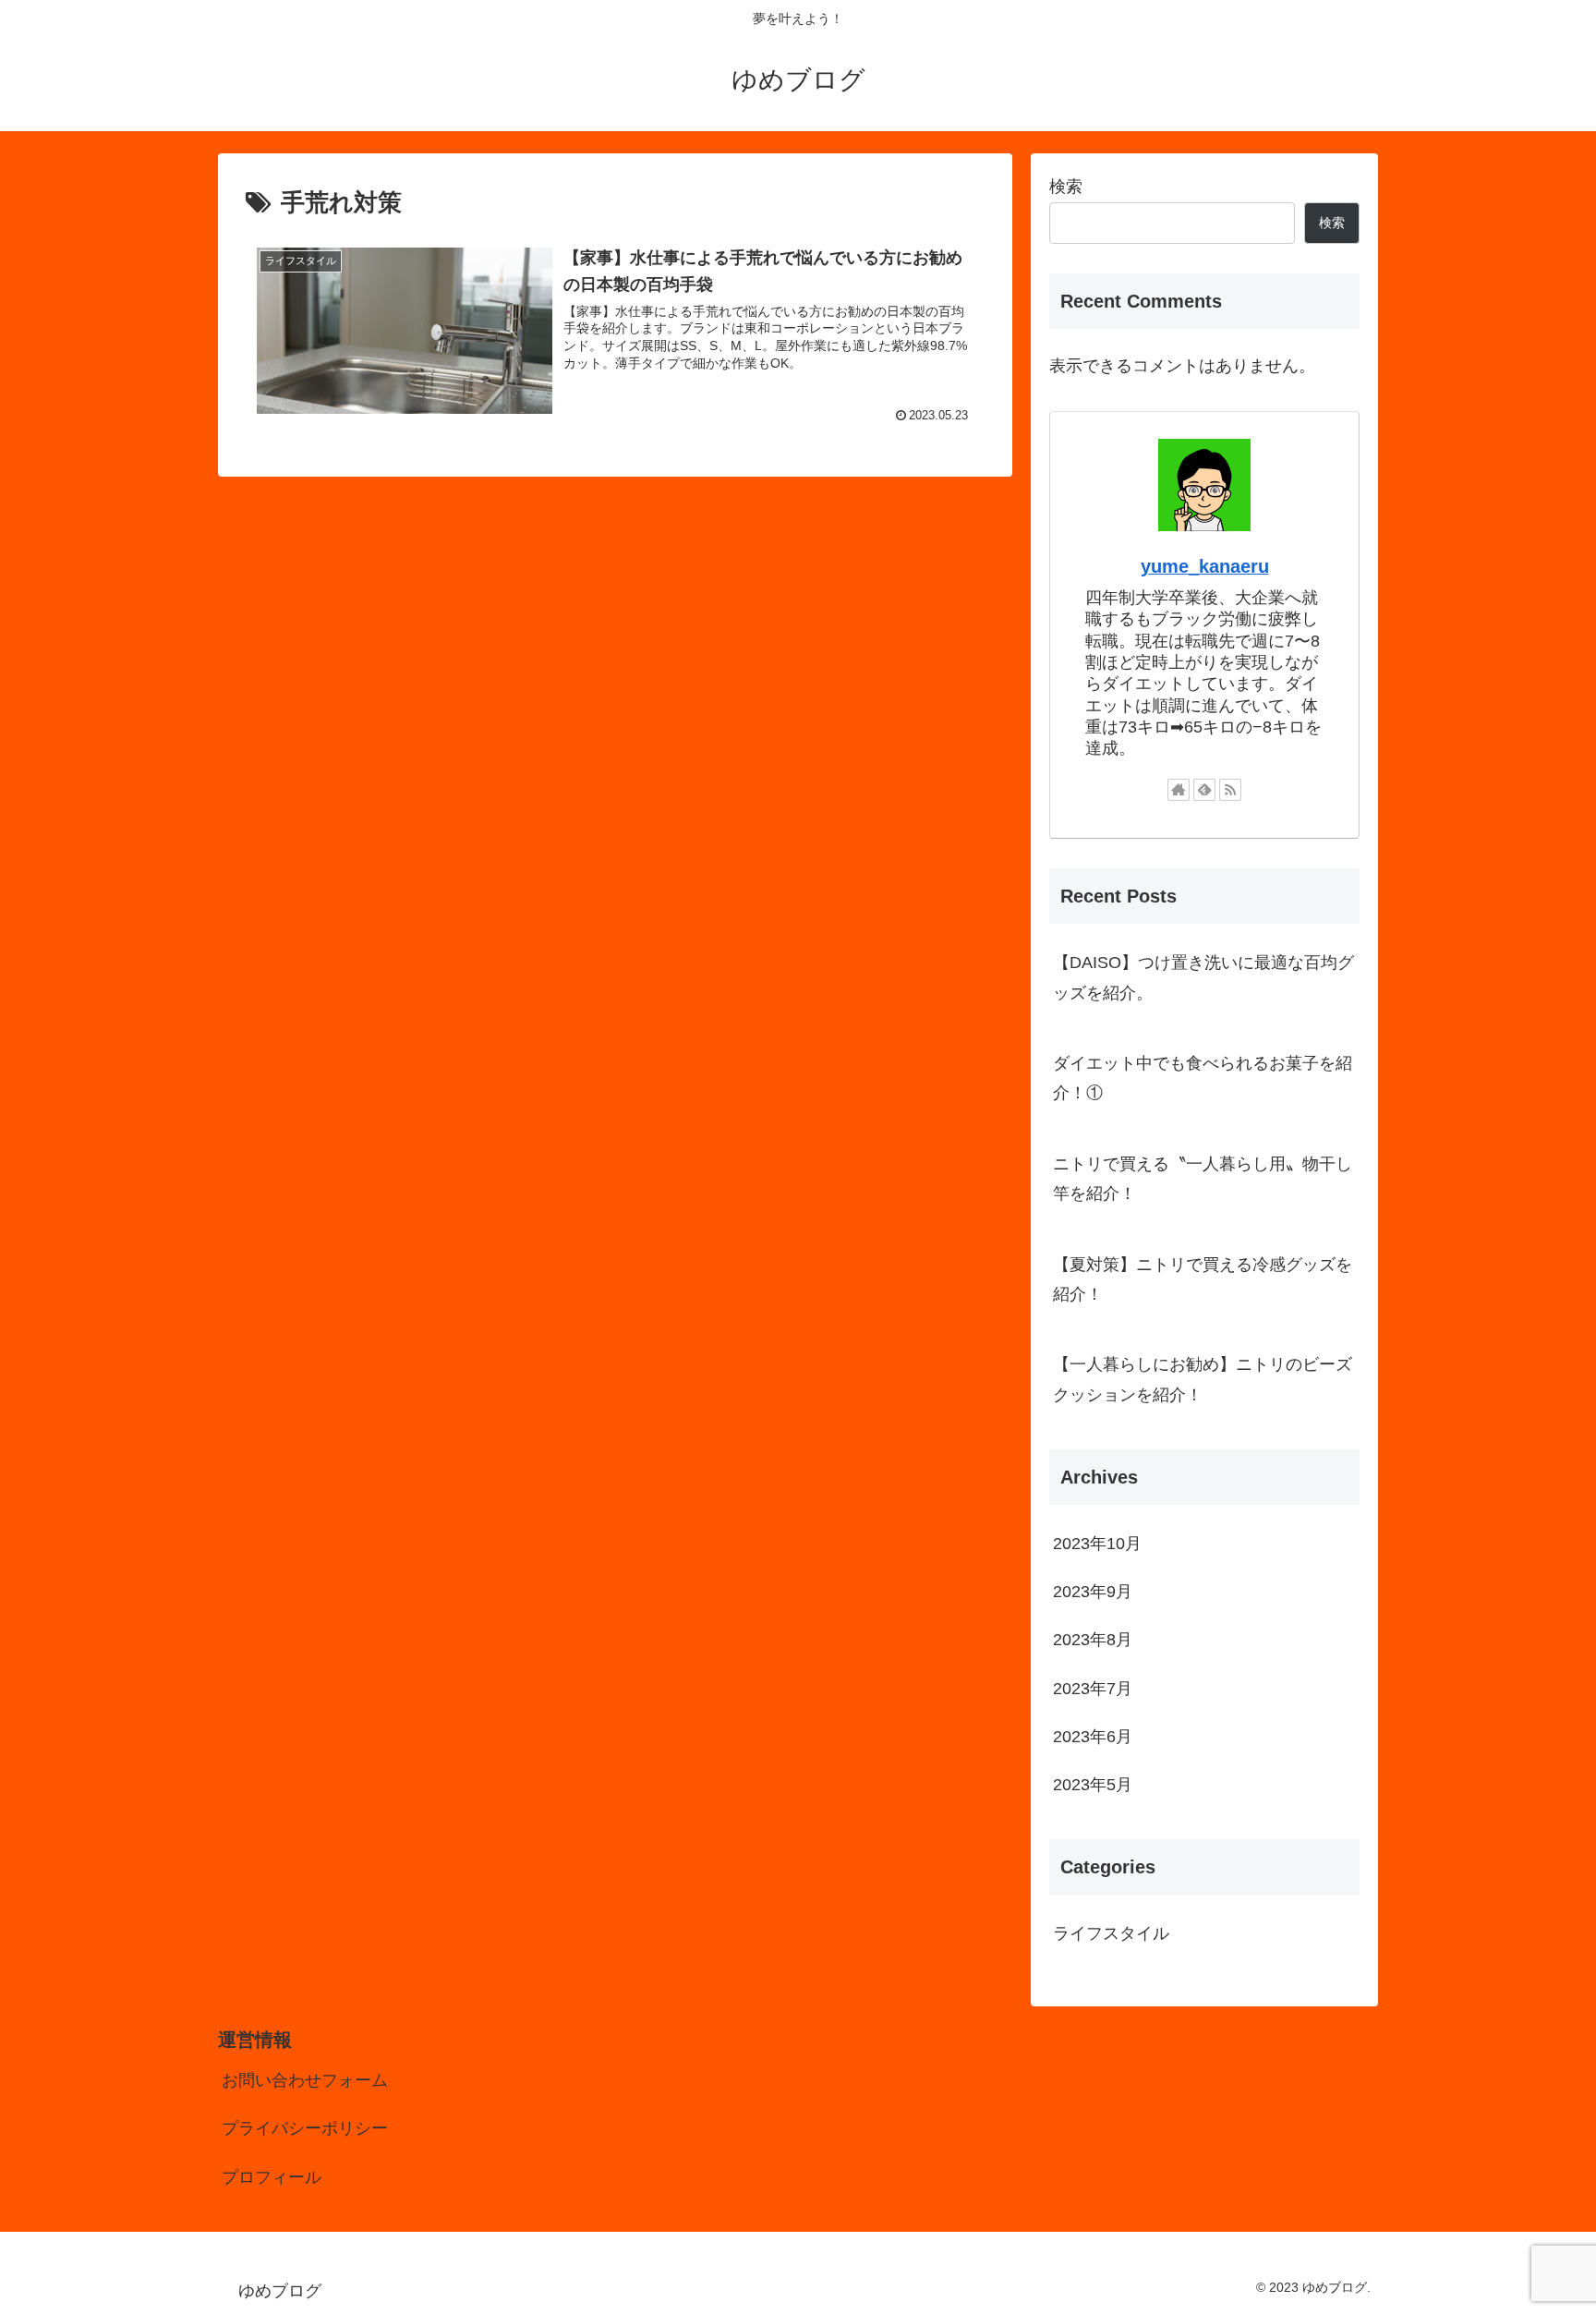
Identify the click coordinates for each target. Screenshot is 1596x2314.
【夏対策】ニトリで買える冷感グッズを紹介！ (1203, 1279)
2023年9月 (1093, 1592)
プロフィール (272, 2177)
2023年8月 (1093, 1640)
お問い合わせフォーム (305, 2080)
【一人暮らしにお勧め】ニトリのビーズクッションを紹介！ (1203, 1379)
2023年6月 (1093, 1737)
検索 (1066, 187)
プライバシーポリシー (305, 2128)
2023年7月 (1093, 1689)
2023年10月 (1097, 1544)
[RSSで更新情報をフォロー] (1230, 790)
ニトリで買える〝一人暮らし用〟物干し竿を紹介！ (1203, 1179)
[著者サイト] (1179, 790)
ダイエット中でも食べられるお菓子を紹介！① (1203, 1078)
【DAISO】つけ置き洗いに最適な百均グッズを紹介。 (1203, 977)
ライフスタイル (1111, 1933)
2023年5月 (1093, 1785)
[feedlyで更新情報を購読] (1204, 790)
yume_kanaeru (1205, 566)
